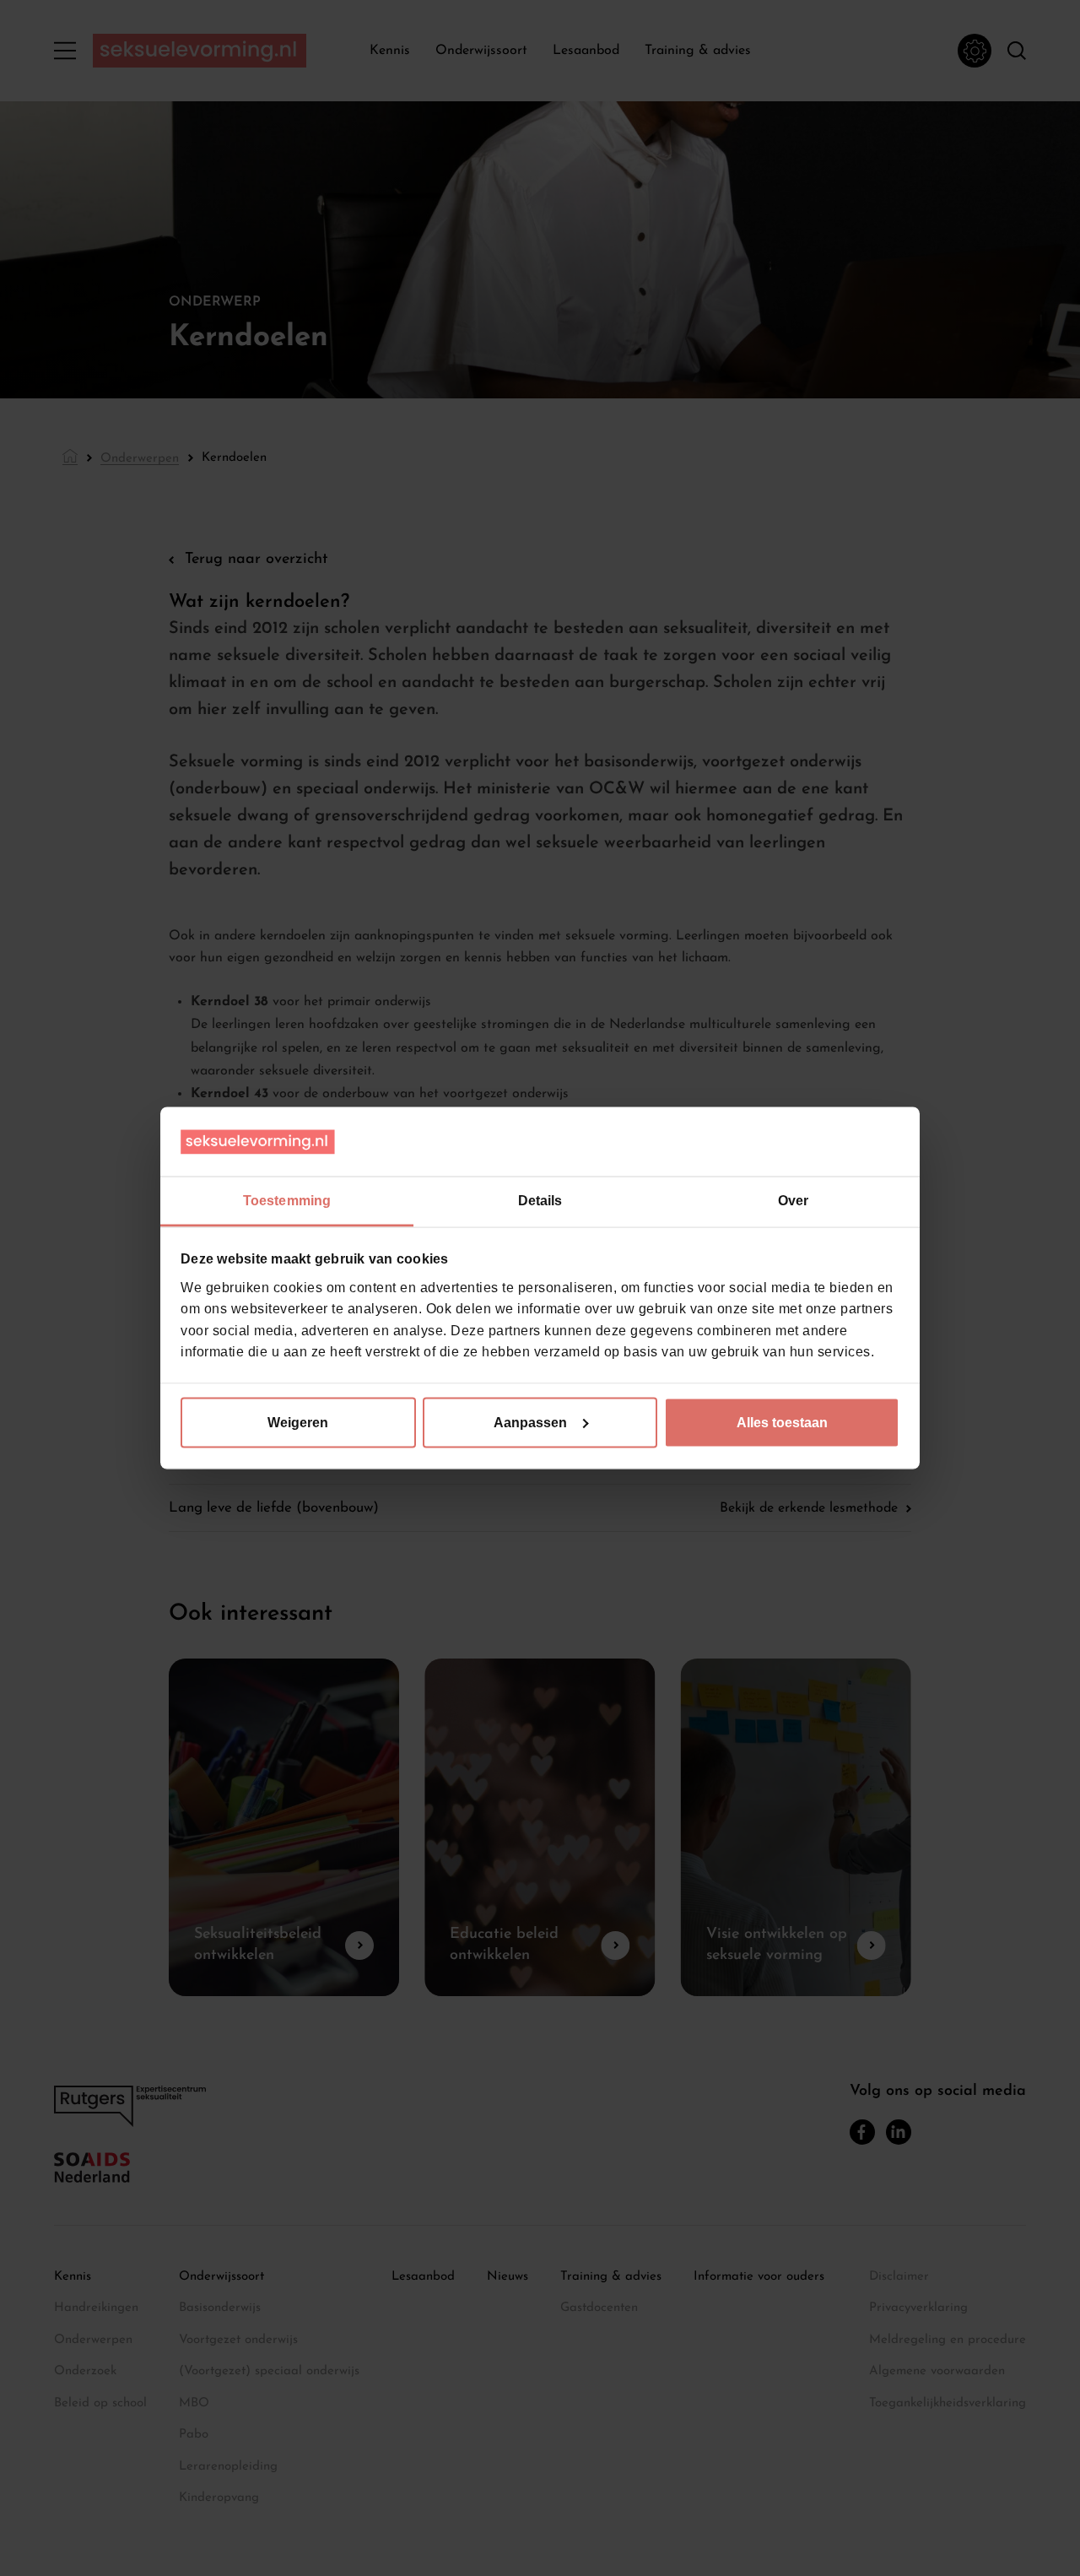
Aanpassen (530, 1422)
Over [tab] (793, 1201)
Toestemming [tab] (287, 1201)
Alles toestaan (782, 1422)
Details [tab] (540, 1201)
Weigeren (298, 1422)
